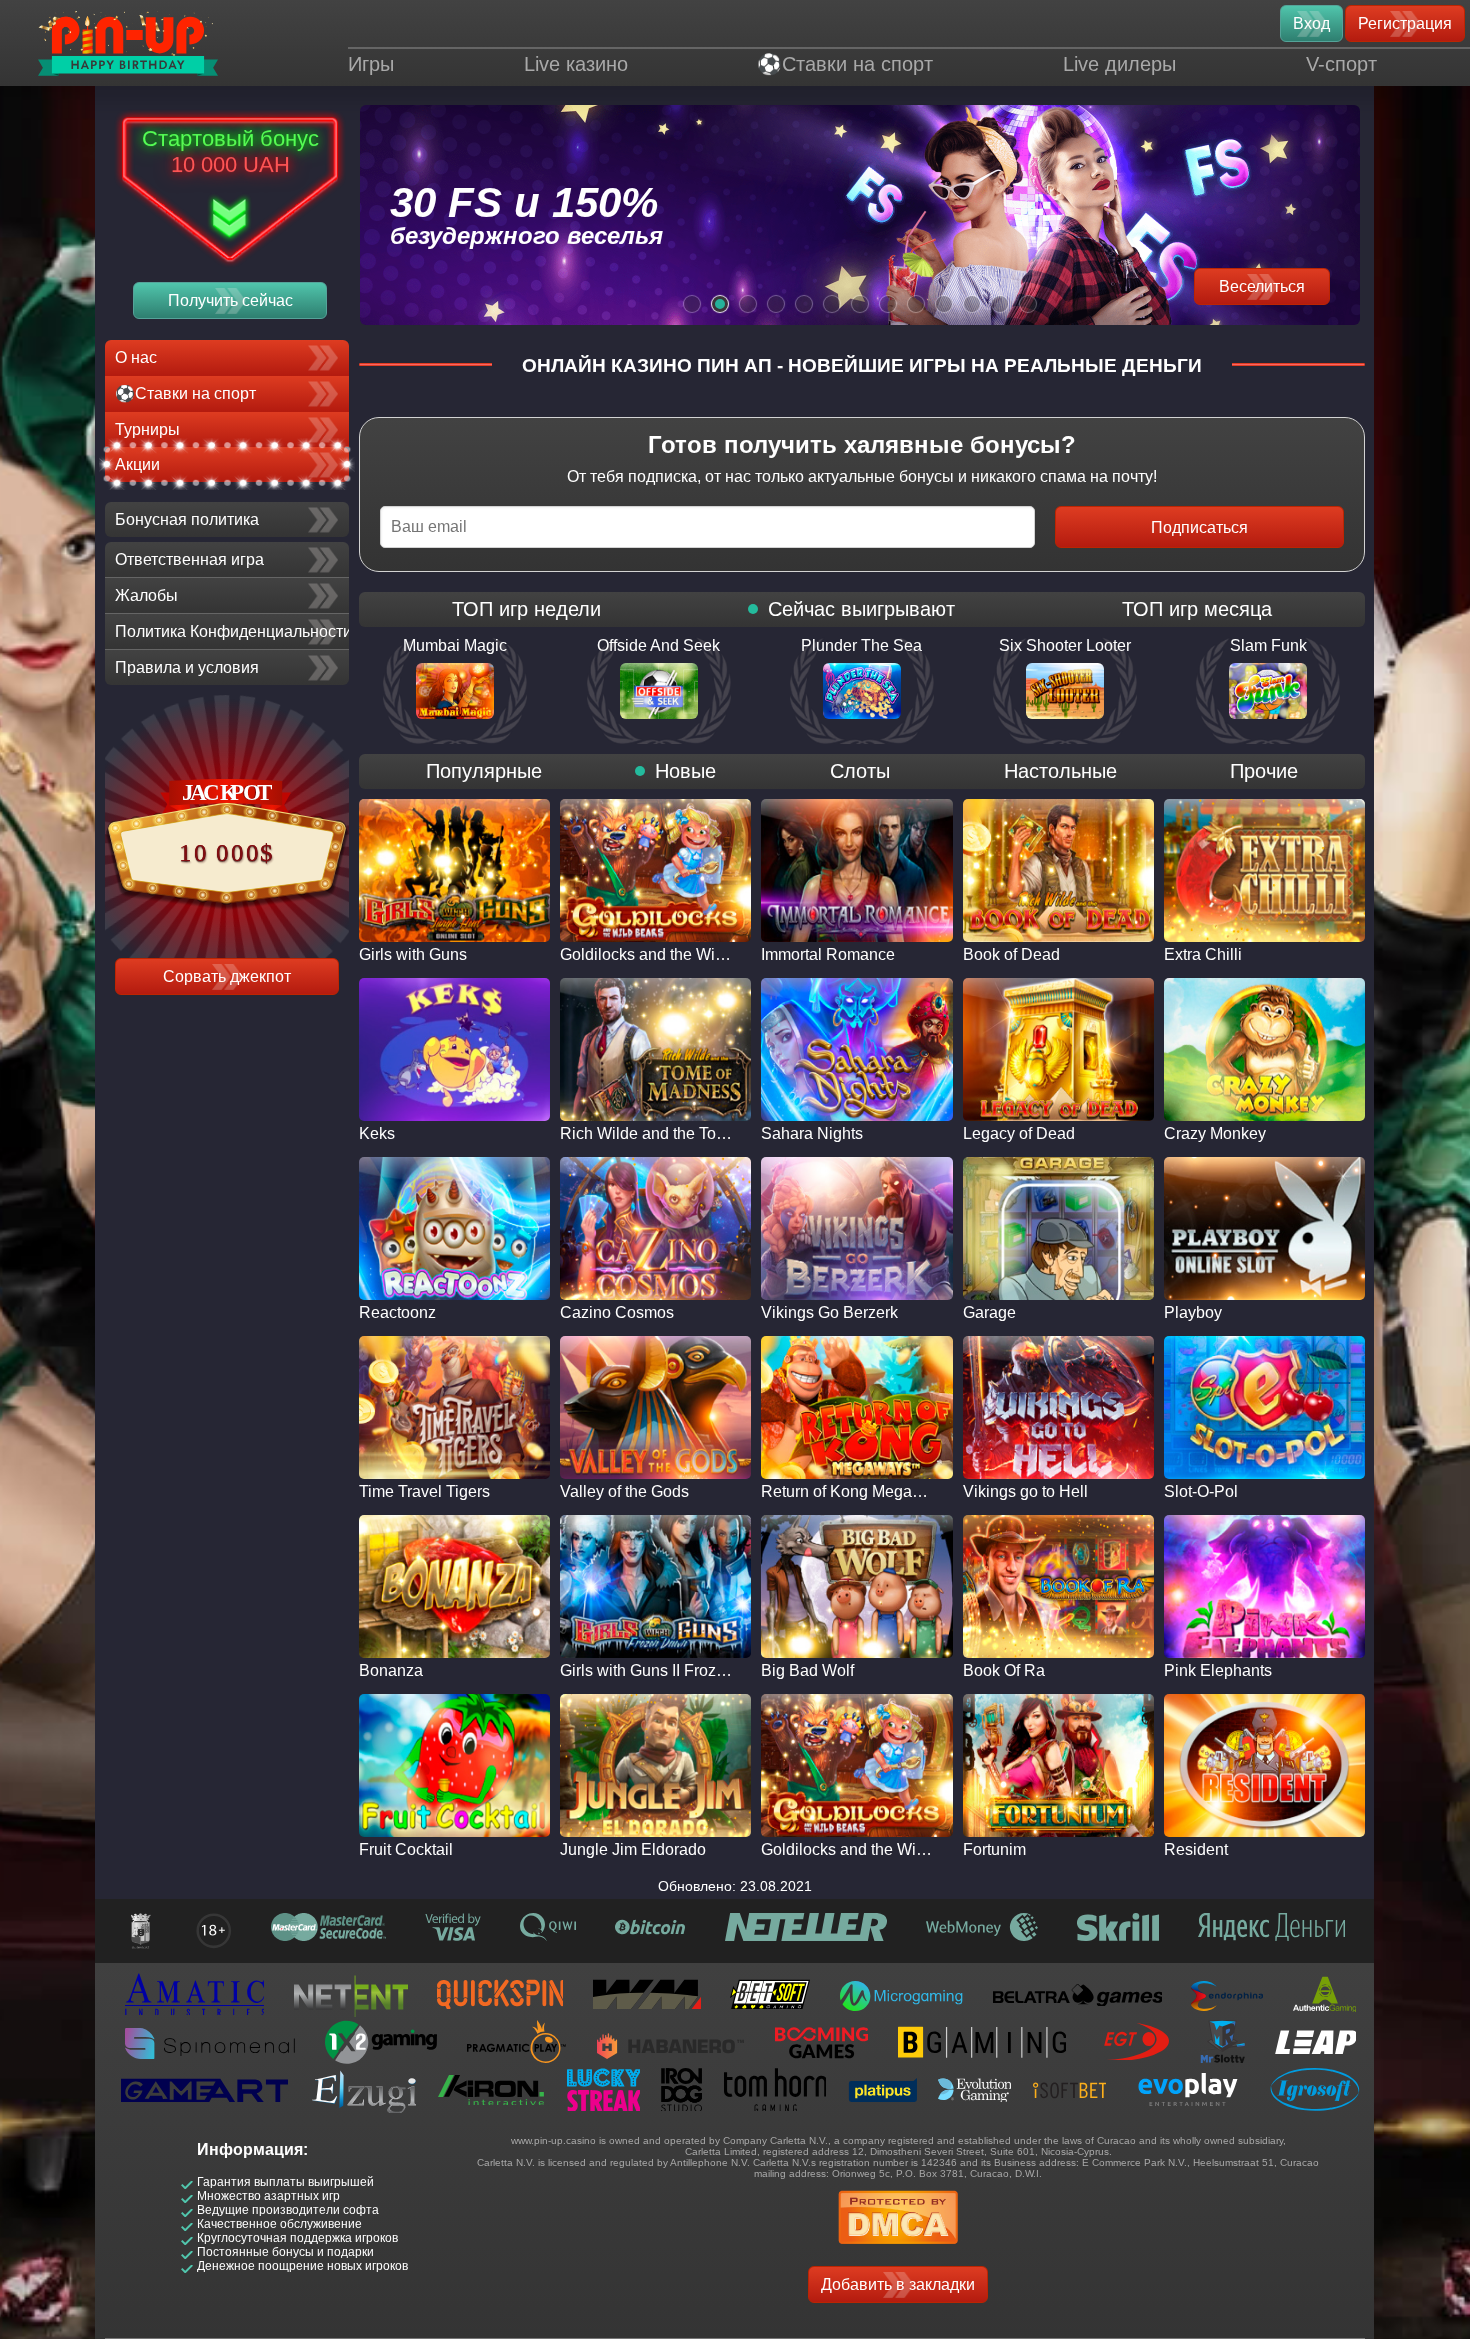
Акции (137, 464)
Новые (685, 771)
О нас (136, 357)
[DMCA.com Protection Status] (898, 2250)
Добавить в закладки (898, 2284)
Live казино (576, 64)
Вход (1311, 23)
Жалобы (146, 595)
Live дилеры (1119, 64)
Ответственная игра (189, 559)
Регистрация (1405, 23)
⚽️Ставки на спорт (845, 64)
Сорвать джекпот (227, 976)
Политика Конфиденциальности (232, 631)
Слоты (860, 771)
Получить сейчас (230, 300)
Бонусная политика (187, 519)
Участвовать (1258, 286)
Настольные (1060, 771)
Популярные (484, 771)
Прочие (1264, 771)
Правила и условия (187, 667)
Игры (371, 64)
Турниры (147, 429)
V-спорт (1341, 64)
